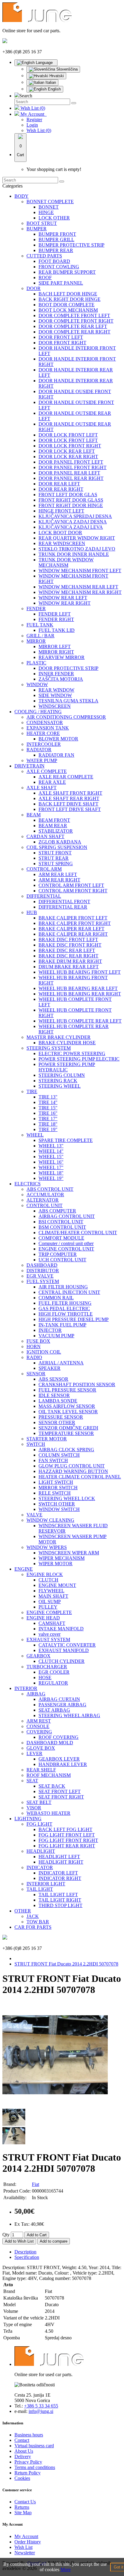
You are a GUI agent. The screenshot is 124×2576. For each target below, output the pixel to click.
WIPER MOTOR (56, 1564)
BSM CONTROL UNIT (62, 1227)
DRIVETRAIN (29, 766)
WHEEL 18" (51, 1173)
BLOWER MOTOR (58, 739)
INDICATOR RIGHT (60, 1878)
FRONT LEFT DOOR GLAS (68, 495)
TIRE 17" (48, 1119)
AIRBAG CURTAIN (59, 1699)
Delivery (23, 2456)
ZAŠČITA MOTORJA (61, 679)
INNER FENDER (56, 674)
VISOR (34, 1808)
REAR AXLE (52, 782)
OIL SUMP (50, 1602)
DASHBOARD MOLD (50, 1743)
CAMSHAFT (52, 1623)
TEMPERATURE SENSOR (66, 1433)
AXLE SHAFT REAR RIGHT (69, 798)
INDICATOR (40, 1867)
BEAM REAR (53, 826)
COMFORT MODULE (61, 1238)
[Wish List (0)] (17, 108)
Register (34, 120)
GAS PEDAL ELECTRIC (64, 1308)
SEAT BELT (39, 1802)
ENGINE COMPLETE (49, 1612)
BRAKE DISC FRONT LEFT (68, 940)
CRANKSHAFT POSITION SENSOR (77, 1384)
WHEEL (35, 1135)
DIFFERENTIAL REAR (63, 907)
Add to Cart (37, 2235)
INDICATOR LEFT (58, 1873)
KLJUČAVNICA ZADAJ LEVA (71, 527)
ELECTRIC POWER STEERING (72, 1053)
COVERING (39, 1732)
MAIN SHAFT (53, 1596)
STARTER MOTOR (47, 1439)
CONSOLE (38, 1726)
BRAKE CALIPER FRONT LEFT (73, 918)
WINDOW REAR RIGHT (65, 603)
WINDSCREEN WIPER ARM (69, 1553)
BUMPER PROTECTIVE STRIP (71, 245)
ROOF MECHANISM (49, 1775)
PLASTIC (36, 663)
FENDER (36, 609)
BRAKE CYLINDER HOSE (67, 1043)
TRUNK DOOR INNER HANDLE (74, 554)
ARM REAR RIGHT (59, 880)
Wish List (23, 2547)
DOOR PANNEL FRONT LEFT (71, 462)
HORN (34, 1346)
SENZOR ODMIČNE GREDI (68, 1428)
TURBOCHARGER (47, 1667)
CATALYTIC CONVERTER (67, 1645)
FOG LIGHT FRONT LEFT (67, 1835)
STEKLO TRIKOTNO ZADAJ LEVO (77, 549)
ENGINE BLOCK (45, 1574)
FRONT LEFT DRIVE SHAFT (70, 809)
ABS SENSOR (53, 1379)
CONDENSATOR (45, 722)
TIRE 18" (48, 1124)
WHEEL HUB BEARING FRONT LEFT (80, 972)
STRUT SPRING (56, 864)
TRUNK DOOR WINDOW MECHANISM (66, 562)
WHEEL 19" (51, 1178)
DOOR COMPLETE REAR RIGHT (74, 332)
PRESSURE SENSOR (61, 1417)
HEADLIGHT (41, 1851)
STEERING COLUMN (62, 1075)
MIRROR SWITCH (58, 1488)
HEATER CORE (43, 733)
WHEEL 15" (51, 1157)
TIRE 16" (48, 1113)
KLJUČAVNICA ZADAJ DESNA (73, 522)
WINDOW (37, 684)
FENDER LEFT (55, 614)
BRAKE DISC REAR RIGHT (68, 956)
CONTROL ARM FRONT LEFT (71, 885)
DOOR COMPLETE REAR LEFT (73, 326)
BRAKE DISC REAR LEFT (67, 950)
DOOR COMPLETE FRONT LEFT (74, 315)
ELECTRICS (28, 1184)
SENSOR (36, 1374)
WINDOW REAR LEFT (63, 598)
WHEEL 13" (51, 1146)
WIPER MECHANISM (62, 1558)
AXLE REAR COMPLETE (66, 777)
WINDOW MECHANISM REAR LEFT (78, 587)
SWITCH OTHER (57, 1504)
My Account (26, 2536)
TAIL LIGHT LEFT (58, 1895)
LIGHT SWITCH (56, 1482)
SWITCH (36, 1444)
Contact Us (25, 2502)
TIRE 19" (48, 1129)
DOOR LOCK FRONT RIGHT (70, 446)
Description (25, 2252)
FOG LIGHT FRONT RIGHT (68, 1840)
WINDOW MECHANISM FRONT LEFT (80, 571)
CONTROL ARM (44, 869)
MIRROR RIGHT (56, 652)
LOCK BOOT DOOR (60, 533)
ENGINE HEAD (43, 1618)
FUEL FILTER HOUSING (65, 1303)
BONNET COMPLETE (50, 202)
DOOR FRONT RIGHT (62, 343)
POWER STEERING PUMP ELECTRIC (79, 1059)
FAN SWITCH (53, 1460)
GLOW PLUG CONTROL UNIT (72, 1466)
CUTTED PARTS (44, 256)
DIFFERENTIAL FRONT (64, 902)
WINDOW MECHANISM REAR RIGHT (80, 592)
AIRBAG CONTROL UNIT (67, 1216)
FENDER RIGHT (56, 619)
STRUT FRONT (55, 853)
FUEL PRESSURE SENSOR (67, 1390)
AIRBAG (36, 1694)
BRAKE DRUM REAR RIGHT (70, 961)
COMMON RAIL (56, 1298)
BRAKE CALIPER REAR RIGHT (73, 934)
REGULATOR (53, 1683)
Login (32, 125)
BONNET (49, 207)
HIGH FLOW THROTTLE (66, 1314)
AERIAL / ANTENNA (61, 1363)
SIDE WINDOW (55, 695)
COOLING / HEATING (38, 712)
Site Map (23, 2513)
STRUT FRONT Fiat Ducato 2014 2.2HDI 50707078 (66, 1964)
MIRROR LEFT (55, 646)
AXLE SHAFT (42, 788)
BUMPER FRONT (57, 234)
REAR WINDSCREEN (62, 543)
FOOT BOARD (54, 261)
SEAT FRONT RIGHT (61, 1797)
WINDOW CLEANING (50, 1520)
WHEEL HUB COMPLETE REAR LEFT (80, 1021)
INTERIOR (26, 1688)
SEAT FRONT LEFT (60, 1791)
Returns (22, 2507)
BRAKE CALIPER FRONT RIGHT (75, 923)
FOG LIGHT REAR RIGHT (67, 1846)
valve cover (50, 1634)
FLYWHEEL (51, 1591)
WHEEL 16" (51, 1162)
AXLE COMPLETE (47, 771)
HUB (32, 912)
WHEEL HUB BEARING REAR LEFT (78, 988)
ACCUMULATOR (45, 1195)
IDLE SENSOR (54, 1395)
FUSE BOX (38, 1341)
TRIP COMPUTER (58, 1254)
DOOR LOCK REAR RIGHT (68, 457)
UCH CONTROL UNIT (62, 1260)
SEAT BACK (52, 1786)
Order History (28, 2542)
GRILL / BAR (40, 636)
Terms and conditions (35, 2467)
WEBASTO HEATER (48, 1813)
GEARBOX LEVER (59, 1759)
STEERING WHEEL (60, 1086)
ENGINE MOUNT (57, 1585)
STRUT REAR (54, 858)
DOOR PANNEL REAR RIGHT (71, 478)
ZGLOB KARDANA (60, 842)
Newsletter (25, 2553)
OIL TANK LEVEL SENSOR (68, 1412)
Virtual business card (34, 2446)
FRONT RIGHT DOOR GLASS (71, 500)
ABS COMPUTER (57, 1211)
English (54, 89)
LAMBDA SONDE (58, 1401)
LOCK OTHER (54, 218)
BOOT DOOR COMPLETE (67, 305)
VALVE (34, 1515)
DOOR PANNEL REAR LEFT (69, 473)
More (66, 2570)
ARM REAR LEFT (58, 874)
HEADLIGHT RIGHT (61, 1862)
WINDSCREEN (55, 706)
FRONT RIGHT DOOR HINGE (71, 505)
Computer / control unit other (66, 1243)
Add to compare (54, 2241)
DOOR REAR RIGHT (61, 489)
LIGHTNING (28, 1819)
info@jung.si (41, 2411)
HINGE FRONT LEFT (61, 511)
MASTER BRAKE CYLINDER (59, 1037)
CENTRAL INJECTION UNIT (69, 1292)
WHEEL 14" (51, 1151)
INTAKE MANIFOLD (61, 1629)
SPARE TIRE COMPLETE (66, 1140)
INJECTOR (50, 1330)
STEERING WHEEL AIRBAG (69, 1715)
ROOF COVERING (59, 1737)
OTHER (23, 1911)
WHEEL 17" (51, 1167)
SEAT (32, 1781)
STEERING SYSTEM (49, 1048)
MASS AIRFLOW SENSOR (67, 1406)
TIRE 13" (48, 1097)
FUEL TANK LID (57, 630)
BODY (22, 196)
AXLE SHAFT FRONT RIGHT (70, 793)
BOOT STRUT (42, 223)
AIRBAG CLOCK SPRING (66, 1450)
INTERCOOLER (44, 744)
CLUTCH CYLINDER (62, 1661)
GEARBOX (39, 1656)
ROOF (45, 277)
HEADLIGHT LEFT (59, 1857)
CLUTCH (48, 1580)
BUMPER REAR (56, 250)
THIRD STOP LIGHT (60, 1905)
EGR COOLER (54, 1672)
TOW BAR (38, 1922)
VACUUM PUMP (56, 1336)
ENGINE (24, 1569)
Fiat (36, 2184)
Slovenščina (66, 69)
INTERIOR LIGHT (46, 1884)
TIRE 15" (48, 1108)
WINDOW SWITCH (59, 1509)
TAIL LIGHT (40, 1889)
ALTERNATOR (43, 1200)
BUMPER (37, 229)
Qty (6, 2235)
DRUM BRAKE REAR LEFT (69, 967)
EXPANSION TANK (48, 728)
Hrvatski (56, 76)
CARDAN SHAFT (45, 836)
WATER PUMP (42, 760)
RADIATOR (39, 750)
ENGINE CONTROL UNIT (66, 1249)
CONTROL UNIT (45, 1205)
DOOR (34, 288)
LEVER (34, 1753)
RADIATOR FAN (56, 755)
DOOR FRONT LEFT (61, 337)
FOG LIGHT (39, 1824)
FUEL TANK (40, 625)
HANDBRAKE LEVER (63, 1764)
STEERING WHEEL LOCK (67, 1498)
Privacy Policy (28, 2462)
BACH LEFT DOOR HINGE (68, 294)
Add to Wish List (19, 2241)
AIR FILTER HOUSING (63, 1287)
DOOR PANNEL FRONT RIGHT (73, 467)
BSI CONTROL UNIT (61, 1222)
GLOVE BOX (41, 1748)
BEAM (34, 815)
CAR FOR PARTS (33, 1927)
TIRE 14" (48, 1102)
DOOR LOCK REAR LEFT (67, 451)
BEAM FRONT (54, 820)
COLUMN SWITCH (59, 1455)
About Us (24, 2451)
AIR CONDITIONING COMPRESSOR (66, 717)
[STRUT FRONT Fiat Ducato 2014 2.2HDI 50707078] (55, 2106)
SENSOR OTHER (57, 1422)
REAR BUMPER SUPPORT (67, 272)
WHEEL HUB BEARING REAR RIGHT (80, 994)
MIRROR (36, 641)
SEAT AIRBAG (54, 1710)
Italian (50, 82)
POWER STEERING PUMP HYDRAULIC (67, 1067)
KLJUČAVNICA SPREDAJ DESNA (75, 516)
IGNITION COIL (44, 1352)
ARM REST (39, 1721)
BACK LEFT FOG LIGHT (65, 1829)
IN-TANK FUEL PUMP (62, 1325)
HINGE (46, 212)
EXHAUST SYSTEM (48, 1640)
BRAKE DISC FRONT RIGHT (70, 945)
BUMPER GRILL (56, 240)
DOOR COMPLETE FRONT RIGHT (76, 321)
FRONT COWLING (59, 267)
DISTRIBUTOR (43, 1271)
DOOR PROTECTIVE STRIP (68, 668)
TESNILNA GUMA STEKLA (68, 701)
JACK (33, 1916)
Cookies (22, 2478)
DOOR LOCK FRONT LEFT (68, 435)
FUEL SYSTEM (43, 1281)
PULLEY (48, 1607)
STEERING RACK (58, 1081)
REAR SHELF (41, 1770)
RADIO (34, 1357)
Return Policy (28, 2473)
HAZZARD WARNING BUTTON (73, 1471)
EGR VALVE (40, 1276)
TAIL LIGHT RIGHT (60, 1900)
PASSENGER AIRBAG (62, 1705)
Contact (22, 2440)
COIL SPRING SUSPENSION (57, 847)
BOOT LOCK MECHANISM (68, 310)
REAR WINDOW (56, 690)
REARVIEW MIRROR (62, 657)
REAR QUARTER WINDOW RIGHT (77, 538)
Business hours (29, 2435)
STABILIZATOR (56, 831)
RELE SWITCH (55, 1493)
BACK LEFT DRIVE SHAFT (68, 804)
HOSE (45, 1677)
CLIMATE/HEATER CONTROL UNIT (78, 1233)
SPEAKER (50, 1368)
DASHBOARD (42, 1265)
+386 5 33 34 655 (41, 2406)
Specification (27, 2257)
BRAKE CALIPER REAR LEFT (71, 929)
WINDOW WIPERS (47, 1547)
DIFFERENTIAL (44, 896)
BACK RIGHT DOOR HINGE (70, 299)
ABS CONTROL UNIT (50, 1189)
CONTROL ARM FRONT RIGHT (73, 891)
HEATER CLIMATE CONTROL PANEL (80, 1477)
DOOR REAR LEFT (59, 484)
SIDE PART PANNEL (61, 283)
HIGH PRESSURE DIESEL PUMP (74, 1319)
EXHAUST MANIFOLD (64, 1650)
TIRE (32, 1091)
